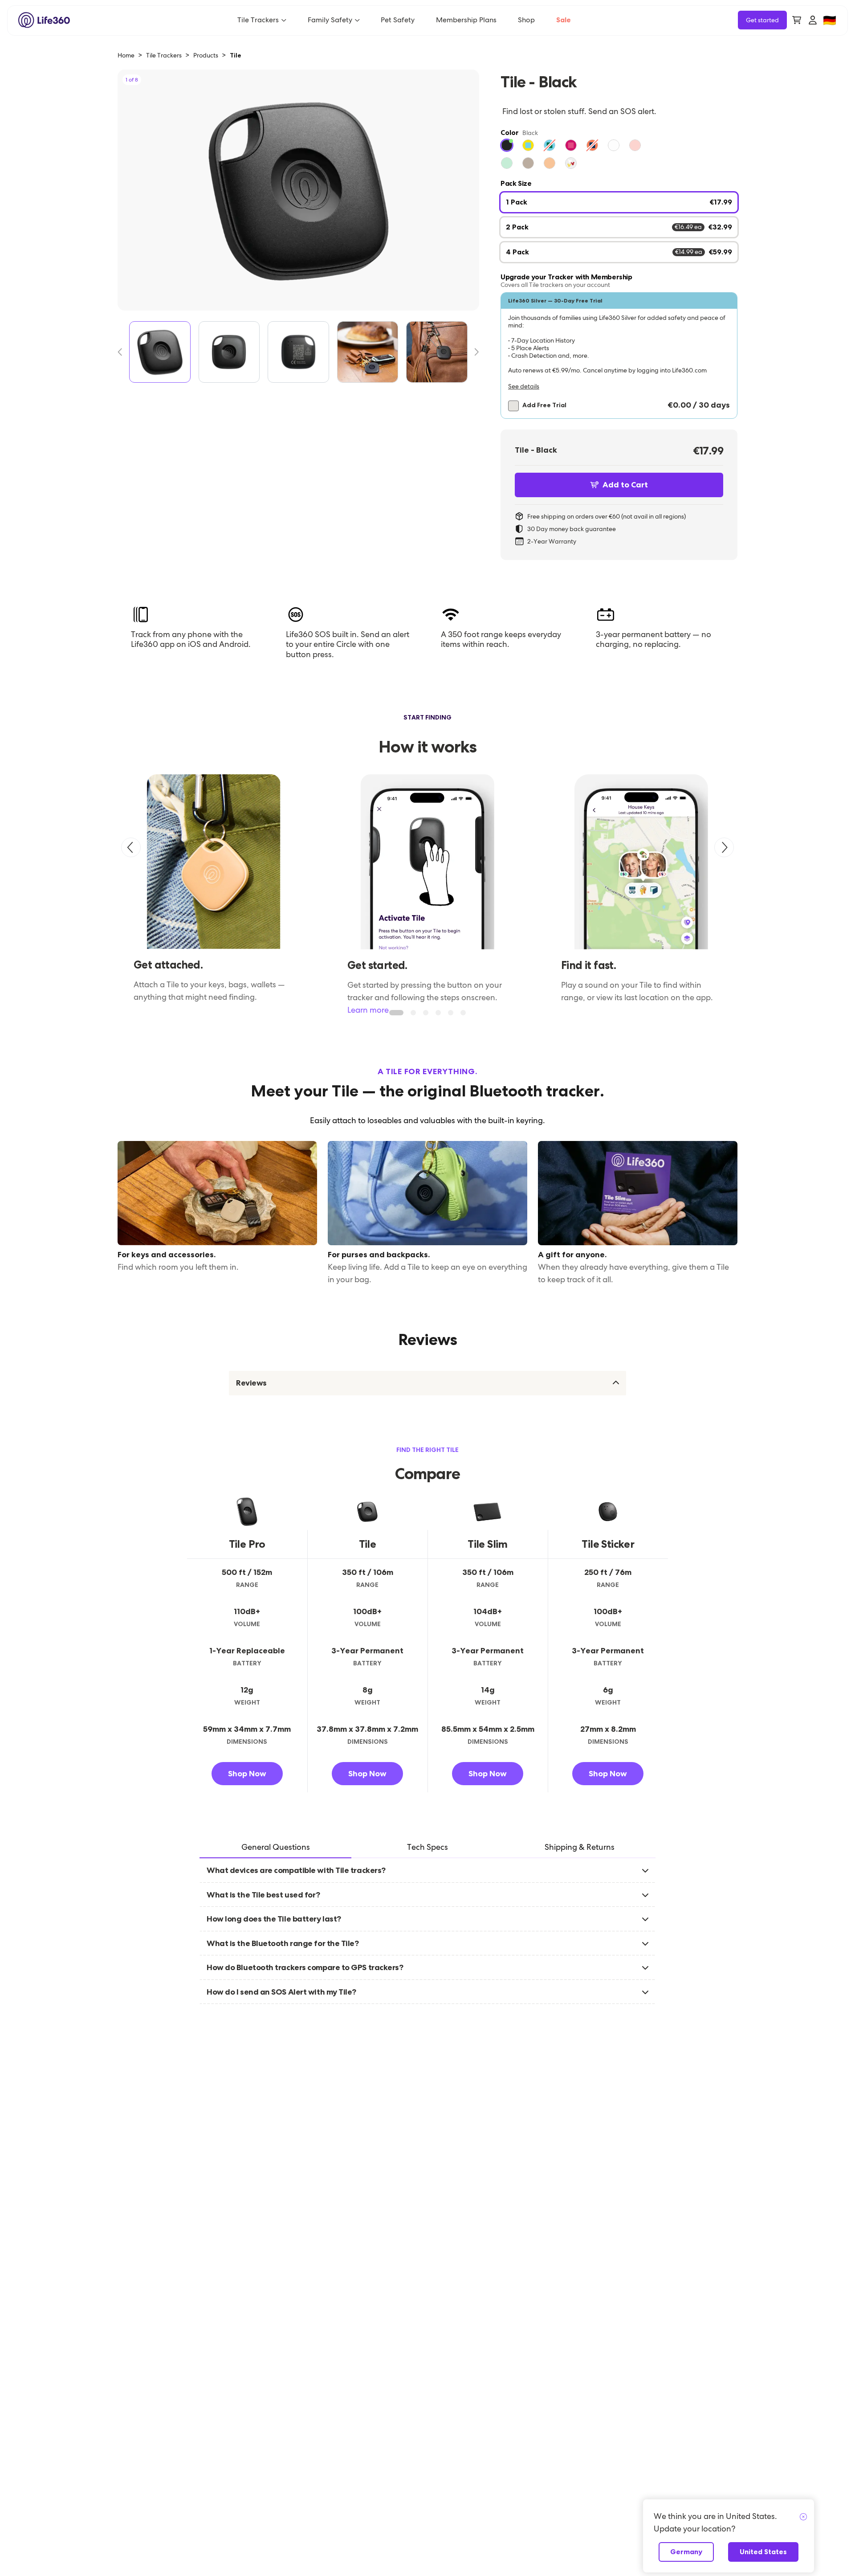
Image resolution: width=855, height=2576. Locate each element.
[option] (507, 145)
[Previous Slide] (123, 352)
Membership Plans (466, 20)
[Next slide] (724, 847)
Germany (686, 2552)
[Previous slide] (131, 847)
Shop (526, 20)
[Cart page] (797, 20)
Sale (564, 20)
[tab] (275, 1848)
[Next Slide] (473, 352)
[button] (619, 356)
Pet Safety (398, 20)
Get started (762, 20)
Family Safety (330, 20)
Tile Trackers (258, 20)
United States (763, 2552)
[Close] (803, 2517)
